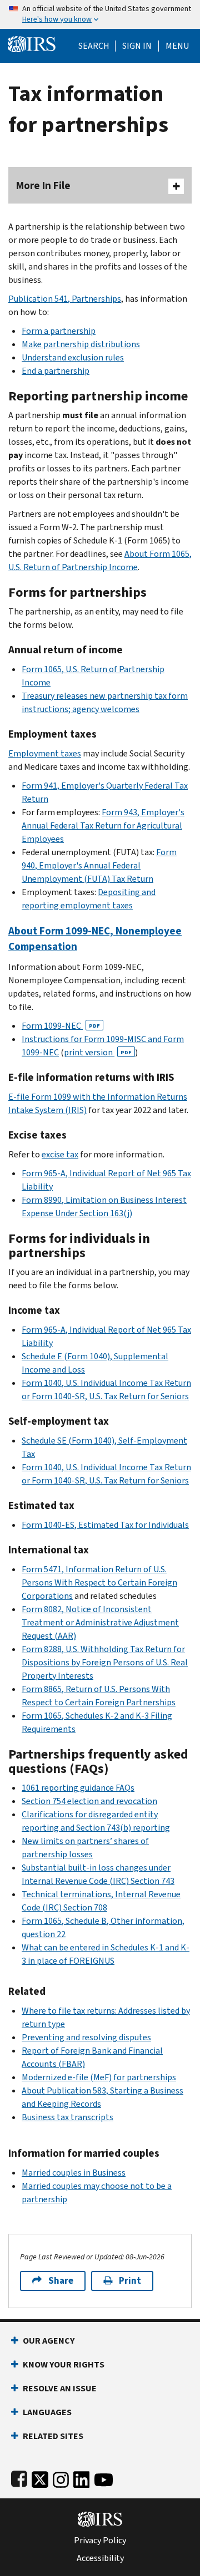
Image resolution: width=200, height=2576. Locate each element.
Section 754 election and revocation (89, 1801)
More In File (43, 186)
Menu (177, 46)
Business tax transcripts (67, 2117)
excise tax (60, 1154)
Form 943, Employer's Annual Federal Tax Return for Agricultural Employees (103, 825)
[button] (137, 46)
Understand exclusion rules (73, 357)
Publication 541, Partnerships (65, 299)
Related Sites (53, 2436)
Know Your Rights (64, 2364)
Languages (47, 2412)
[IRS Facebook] (19, 2478)
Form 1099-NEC (61, 1026)
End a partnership (56, 371)
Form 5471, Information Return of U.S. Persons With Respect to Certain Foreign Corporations (99, 1582)
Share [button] (61, 2281)
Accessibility (100, 2558)
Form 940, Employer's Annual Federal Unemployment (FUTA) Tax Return (99, 865)
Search (94, 46)
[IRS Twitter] (40, 2478)
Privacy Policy (100, 2541)
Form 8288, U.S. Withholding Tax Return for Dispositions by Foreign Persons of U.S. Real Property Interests (105, 1662)
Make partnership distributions (81, 344)
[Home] (32, 43)
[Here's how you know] (100, 14)
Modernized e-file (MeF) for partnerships (99, 2077)
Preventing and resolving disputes (86, 2037)
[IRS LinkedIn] (82, 2478)
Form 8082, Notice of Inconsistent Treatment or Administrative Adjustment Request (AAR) (100, 1622)
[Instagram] (61, 2478)
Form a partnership (59, 331)
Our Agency (49, 2341)
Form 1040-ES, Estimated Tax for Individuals (105, 1525)
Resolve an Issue (60, 2388)
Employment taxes (45, 753)
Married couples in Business (74, 2173)
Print (130, 2281)
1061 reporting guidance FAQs (78, 1788)
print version (98, 1052)
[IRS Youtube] (104, 2478)
